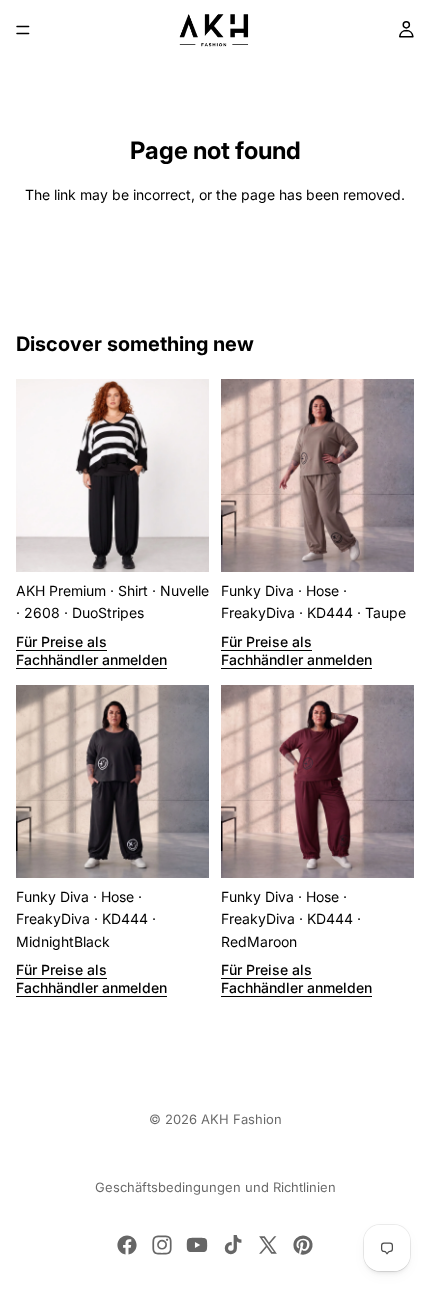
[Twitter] (268, 1245)
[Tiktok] (233, 1245)
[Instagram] (162, 1245)
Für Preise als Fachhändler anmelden (91, 650)
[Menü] (23, 30)
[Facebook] (127, 1245)
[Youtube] (197, 1245)
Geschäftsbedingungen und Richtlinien (215, 1187)
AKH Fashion (241, 1119)
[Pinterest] (303, 1245)
